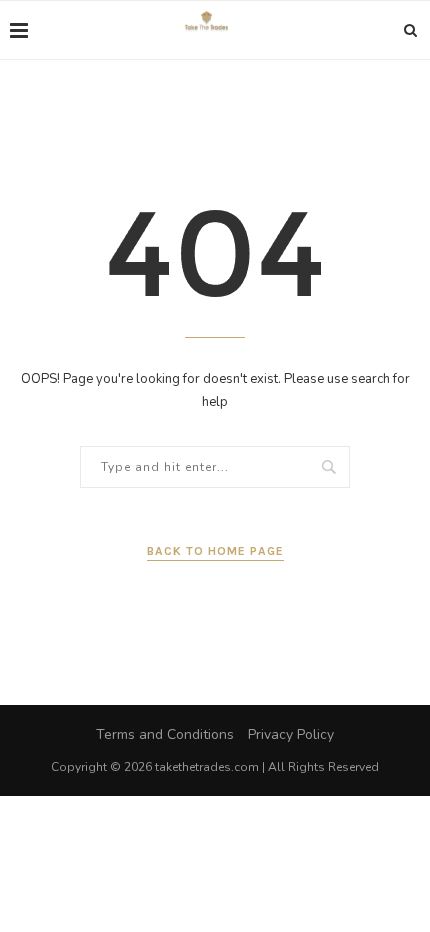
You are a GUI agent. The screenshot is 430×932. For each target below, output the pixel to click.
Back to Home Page (215, 551)
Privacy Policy (291, 734)
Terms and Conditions (165, 734)
